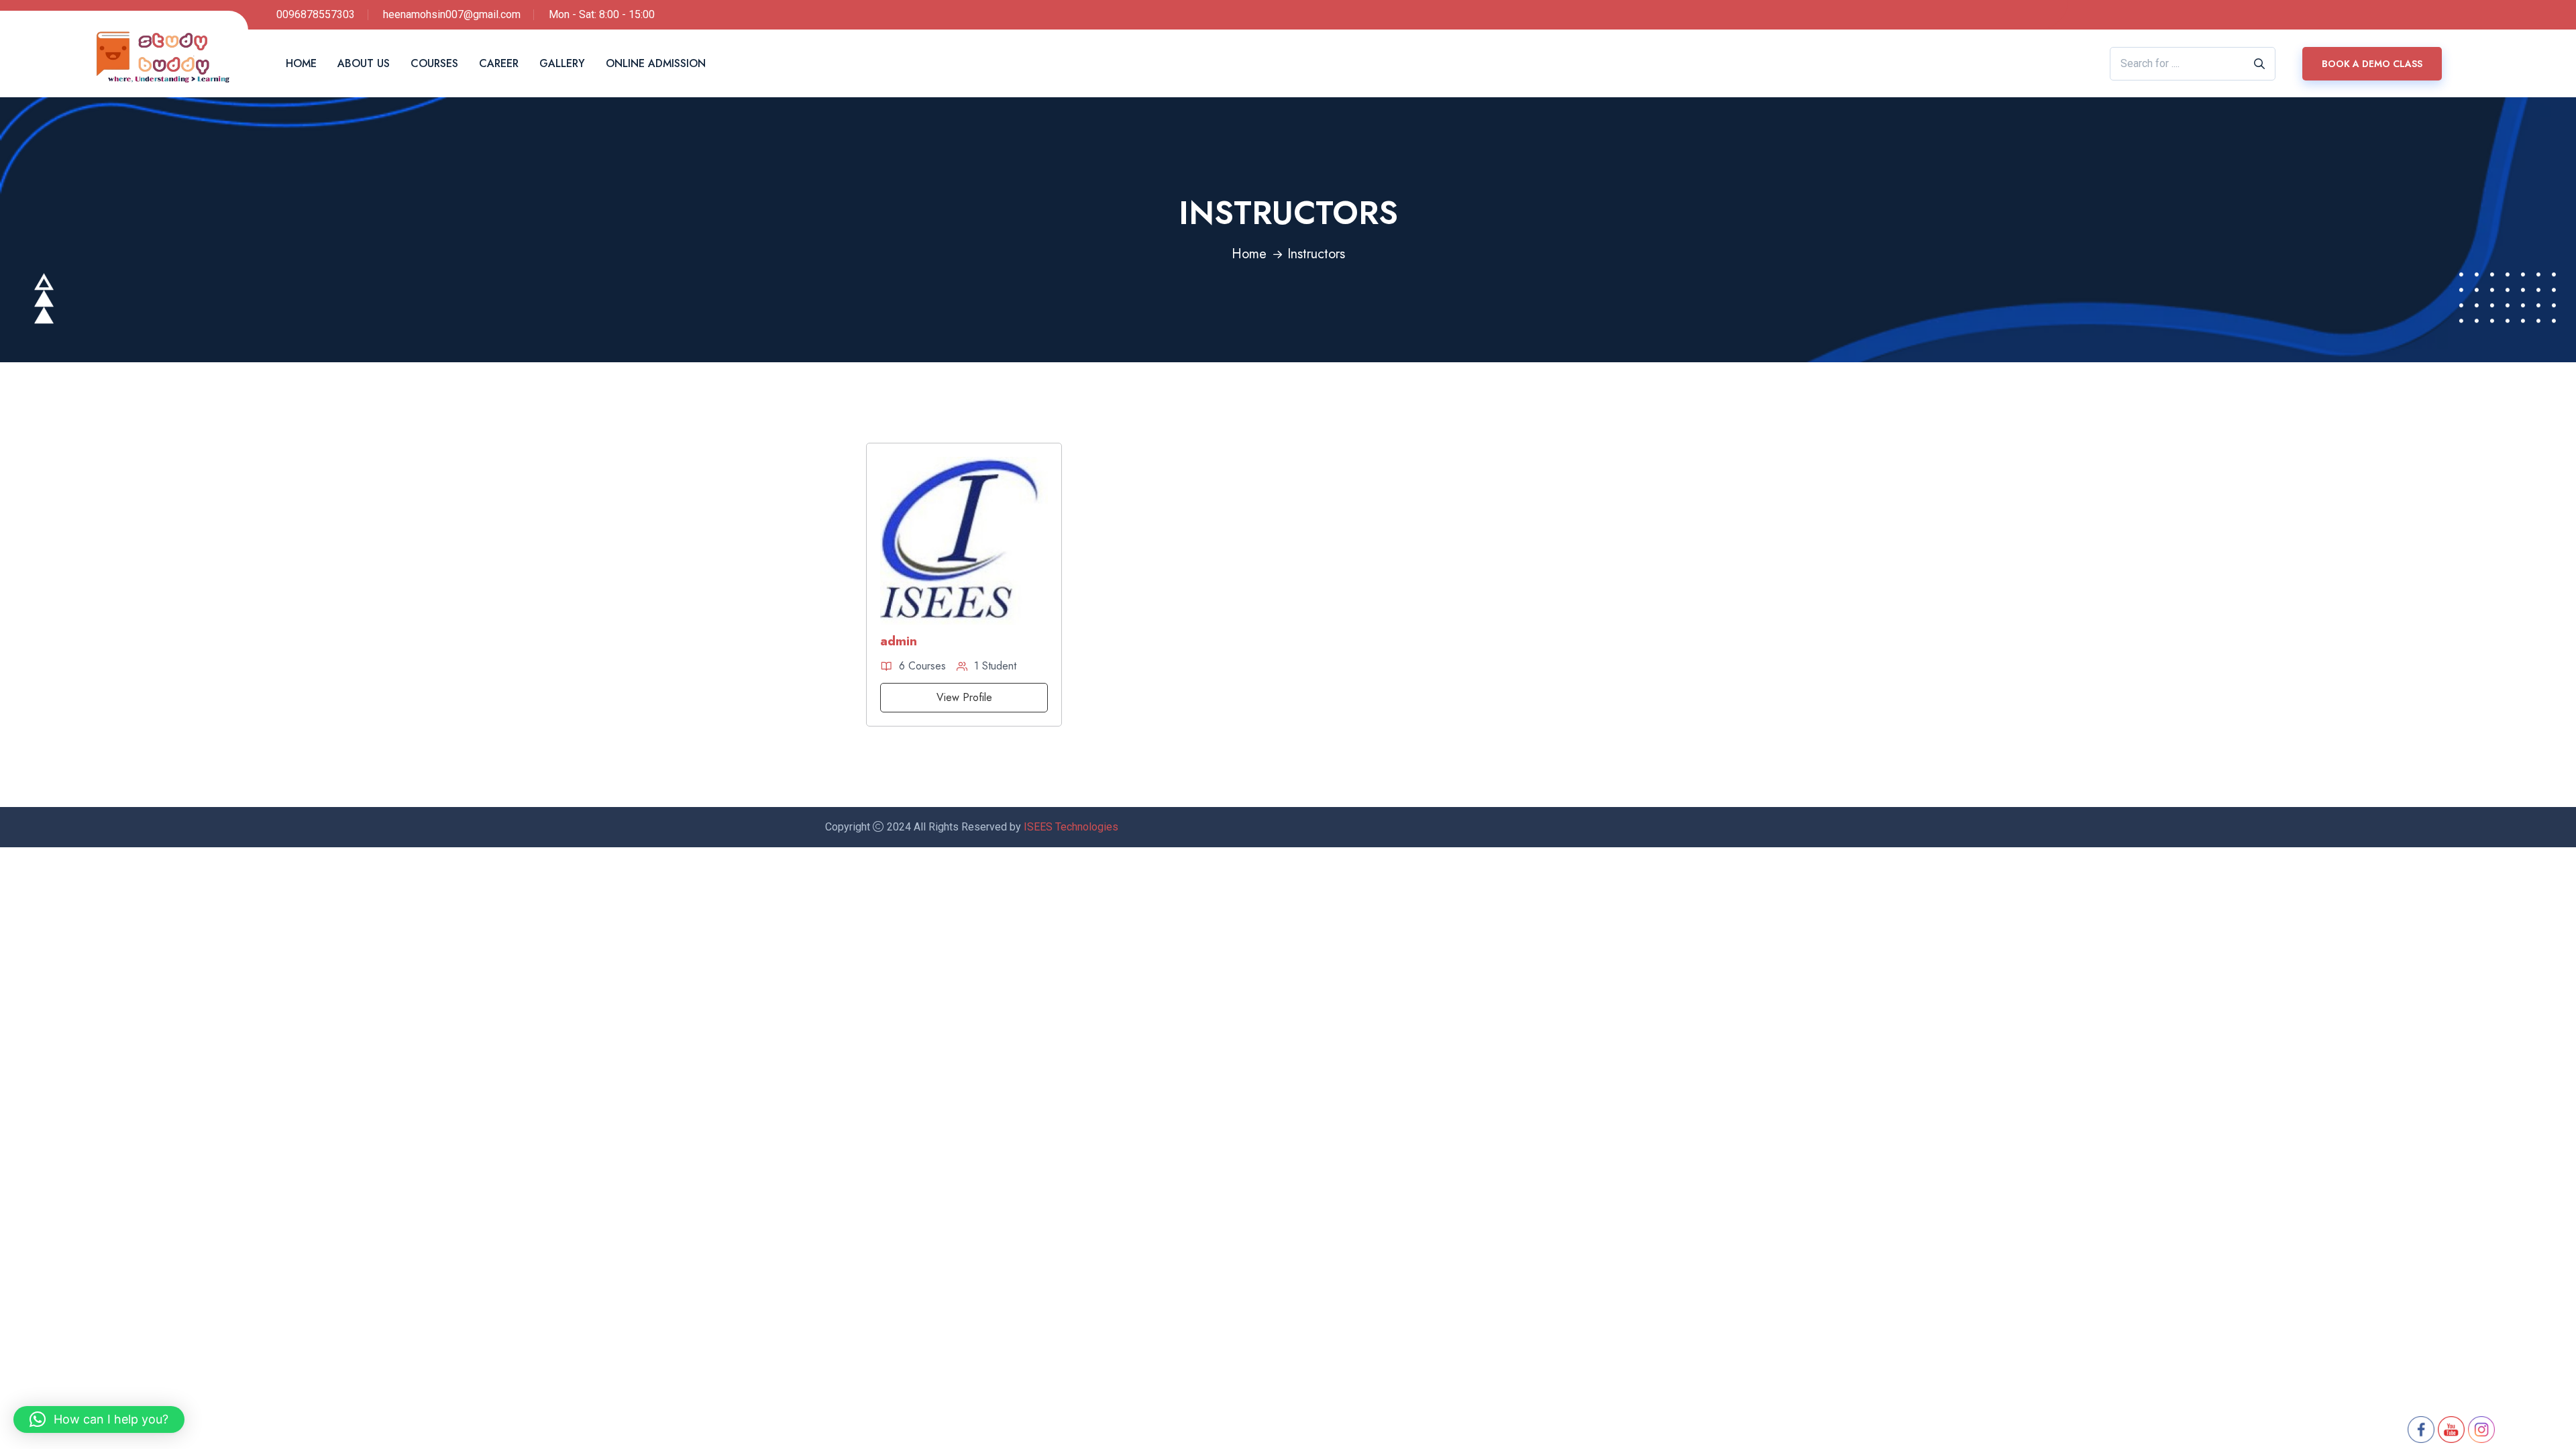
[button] (99, 1419)
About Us (364, 63)
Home (301, 63)
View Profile (964, 697)
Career (499, 63)
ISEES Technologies (1071, 827)
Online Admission (656, 63)
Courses (434, 63)
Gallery (562, 63)
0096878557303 (316, 14)
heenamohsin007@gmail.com (452, 14)
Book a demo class (2372, 64)
